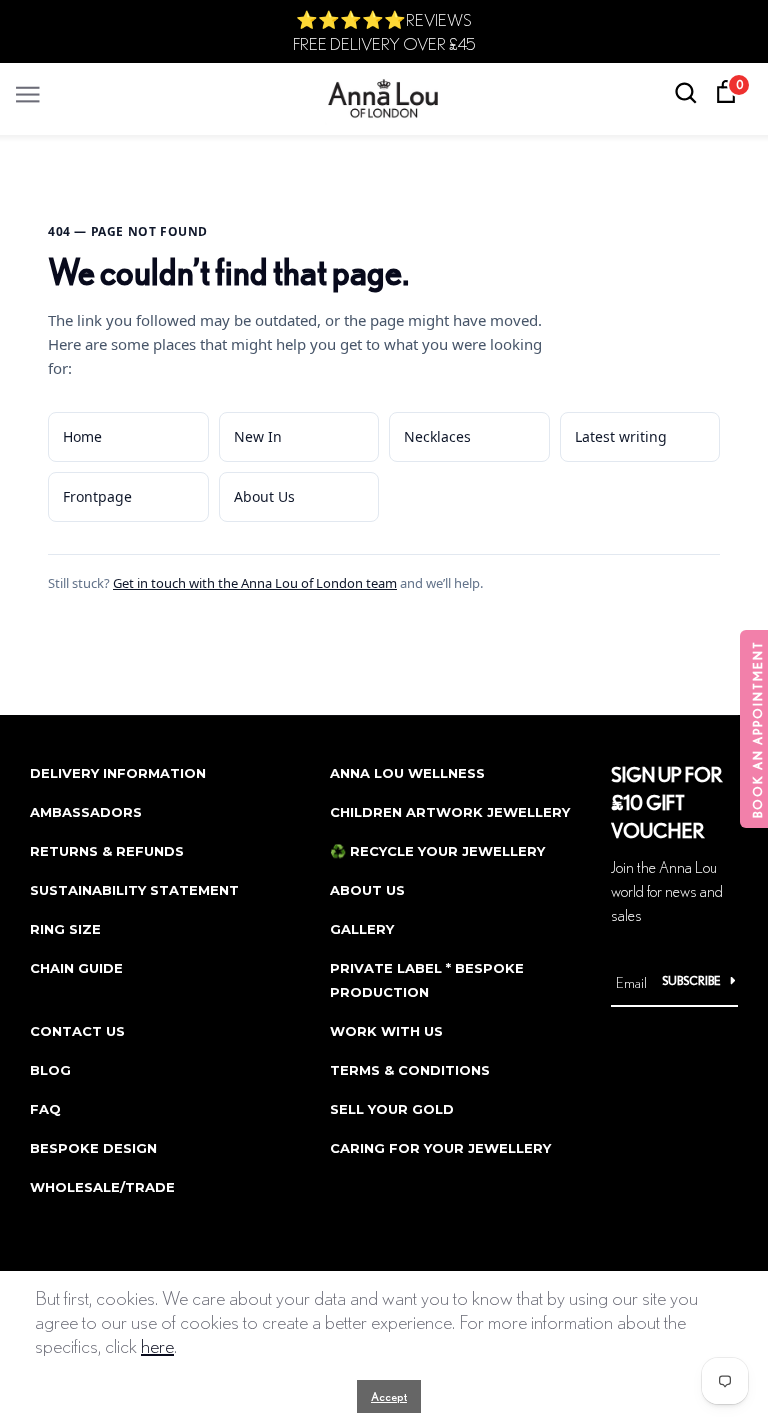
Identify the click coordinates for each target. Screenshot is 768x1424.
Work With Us (386, 1031)
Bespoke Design (93, 1148)
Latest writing (621, 436)
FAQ (45, 1109)
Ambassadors (86, 812)
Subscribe (691, 980)
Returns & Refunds (107, 851)
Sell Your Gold (392, 1109)
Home (82, 436)
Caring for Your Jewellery (440, 1148)
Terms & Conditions (410, 1070)
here (157, 1345)
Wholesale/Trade (102, 1187)
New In (258, 436)
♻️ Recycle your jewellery (437, 851)
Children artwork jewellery (450, 812)
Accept (389, 1396)
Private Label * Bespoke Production (427, 980)
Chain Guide (76, 968)
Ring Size (65, 929)
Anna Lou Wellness (407, 773)
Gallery (362, 929)
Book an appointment (757, 729)
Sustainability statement (134, 890)
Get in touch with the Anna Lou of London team (255, 583)
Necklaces (437, 436)
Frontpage (97, 496)
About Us (264, 496)
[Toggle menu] (28, 89)
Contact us (77, 1031)
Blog (50, 1070)
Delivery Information (118, 773)
